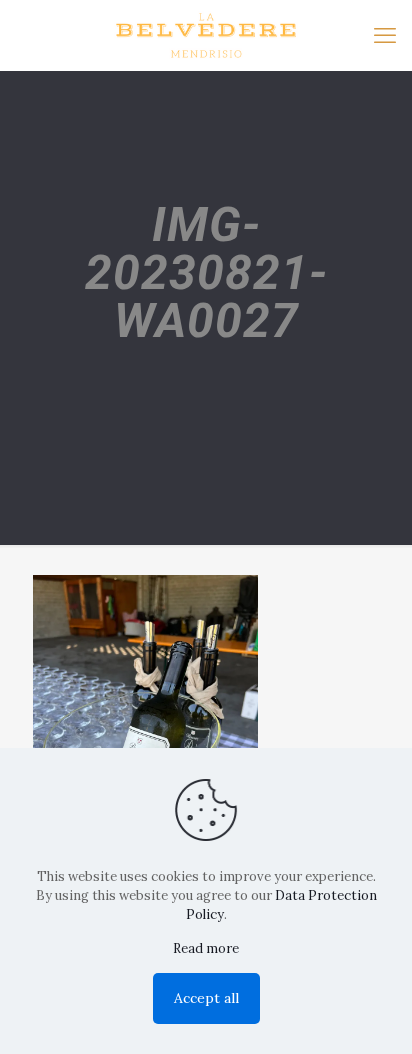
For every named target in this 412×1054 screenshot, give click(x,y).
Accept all (206, 998)
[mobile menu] (385, 35)
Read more (206, 948)
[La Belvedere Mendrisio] (206, 35)
